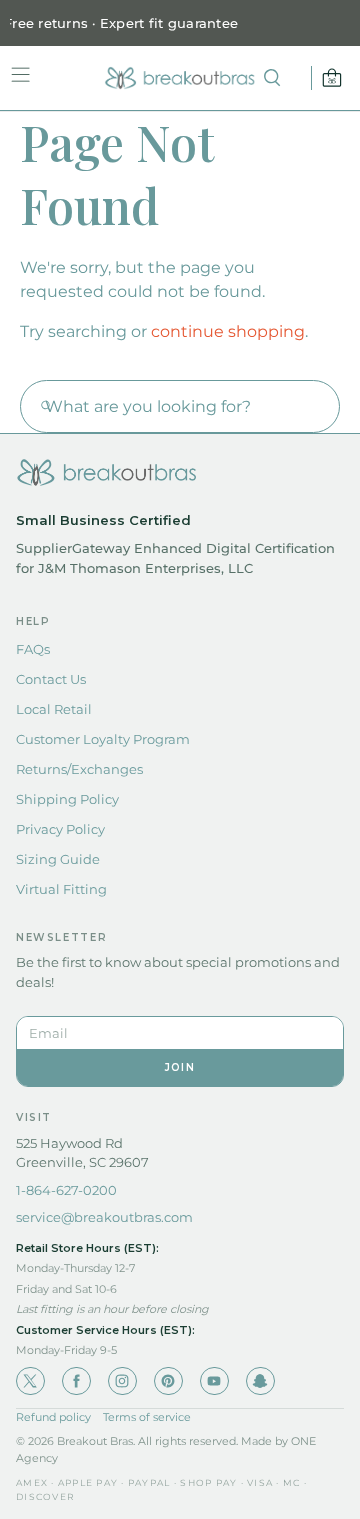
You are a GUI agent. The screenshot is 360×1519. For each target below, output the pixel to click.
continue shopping (228, 331)
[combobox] (180, 406)
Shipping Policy (67, 799)
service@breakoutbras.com (104, 1217)
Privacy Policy (60, 829)
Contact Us (51, 679)
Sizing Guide (58, 859)
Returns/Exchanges (79, 769)
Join (180, 1067)
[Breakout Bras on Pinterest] (168, 1381)
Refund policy (53, 1417)
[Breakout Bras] (180, 78)
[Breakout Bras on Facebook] (76, 1381)
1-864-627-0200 (66, 1190)
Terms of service (147, 1417)
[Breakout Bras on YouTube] (214, 1381)
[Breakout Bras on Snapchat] (260, 1381)
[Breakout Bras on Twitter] (30, 1381)
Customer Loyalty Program (103, 739)
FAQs (33, 649)
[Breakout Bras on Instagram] (122, 1381)
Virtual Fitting (61, 889)
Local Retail (54, 709)
